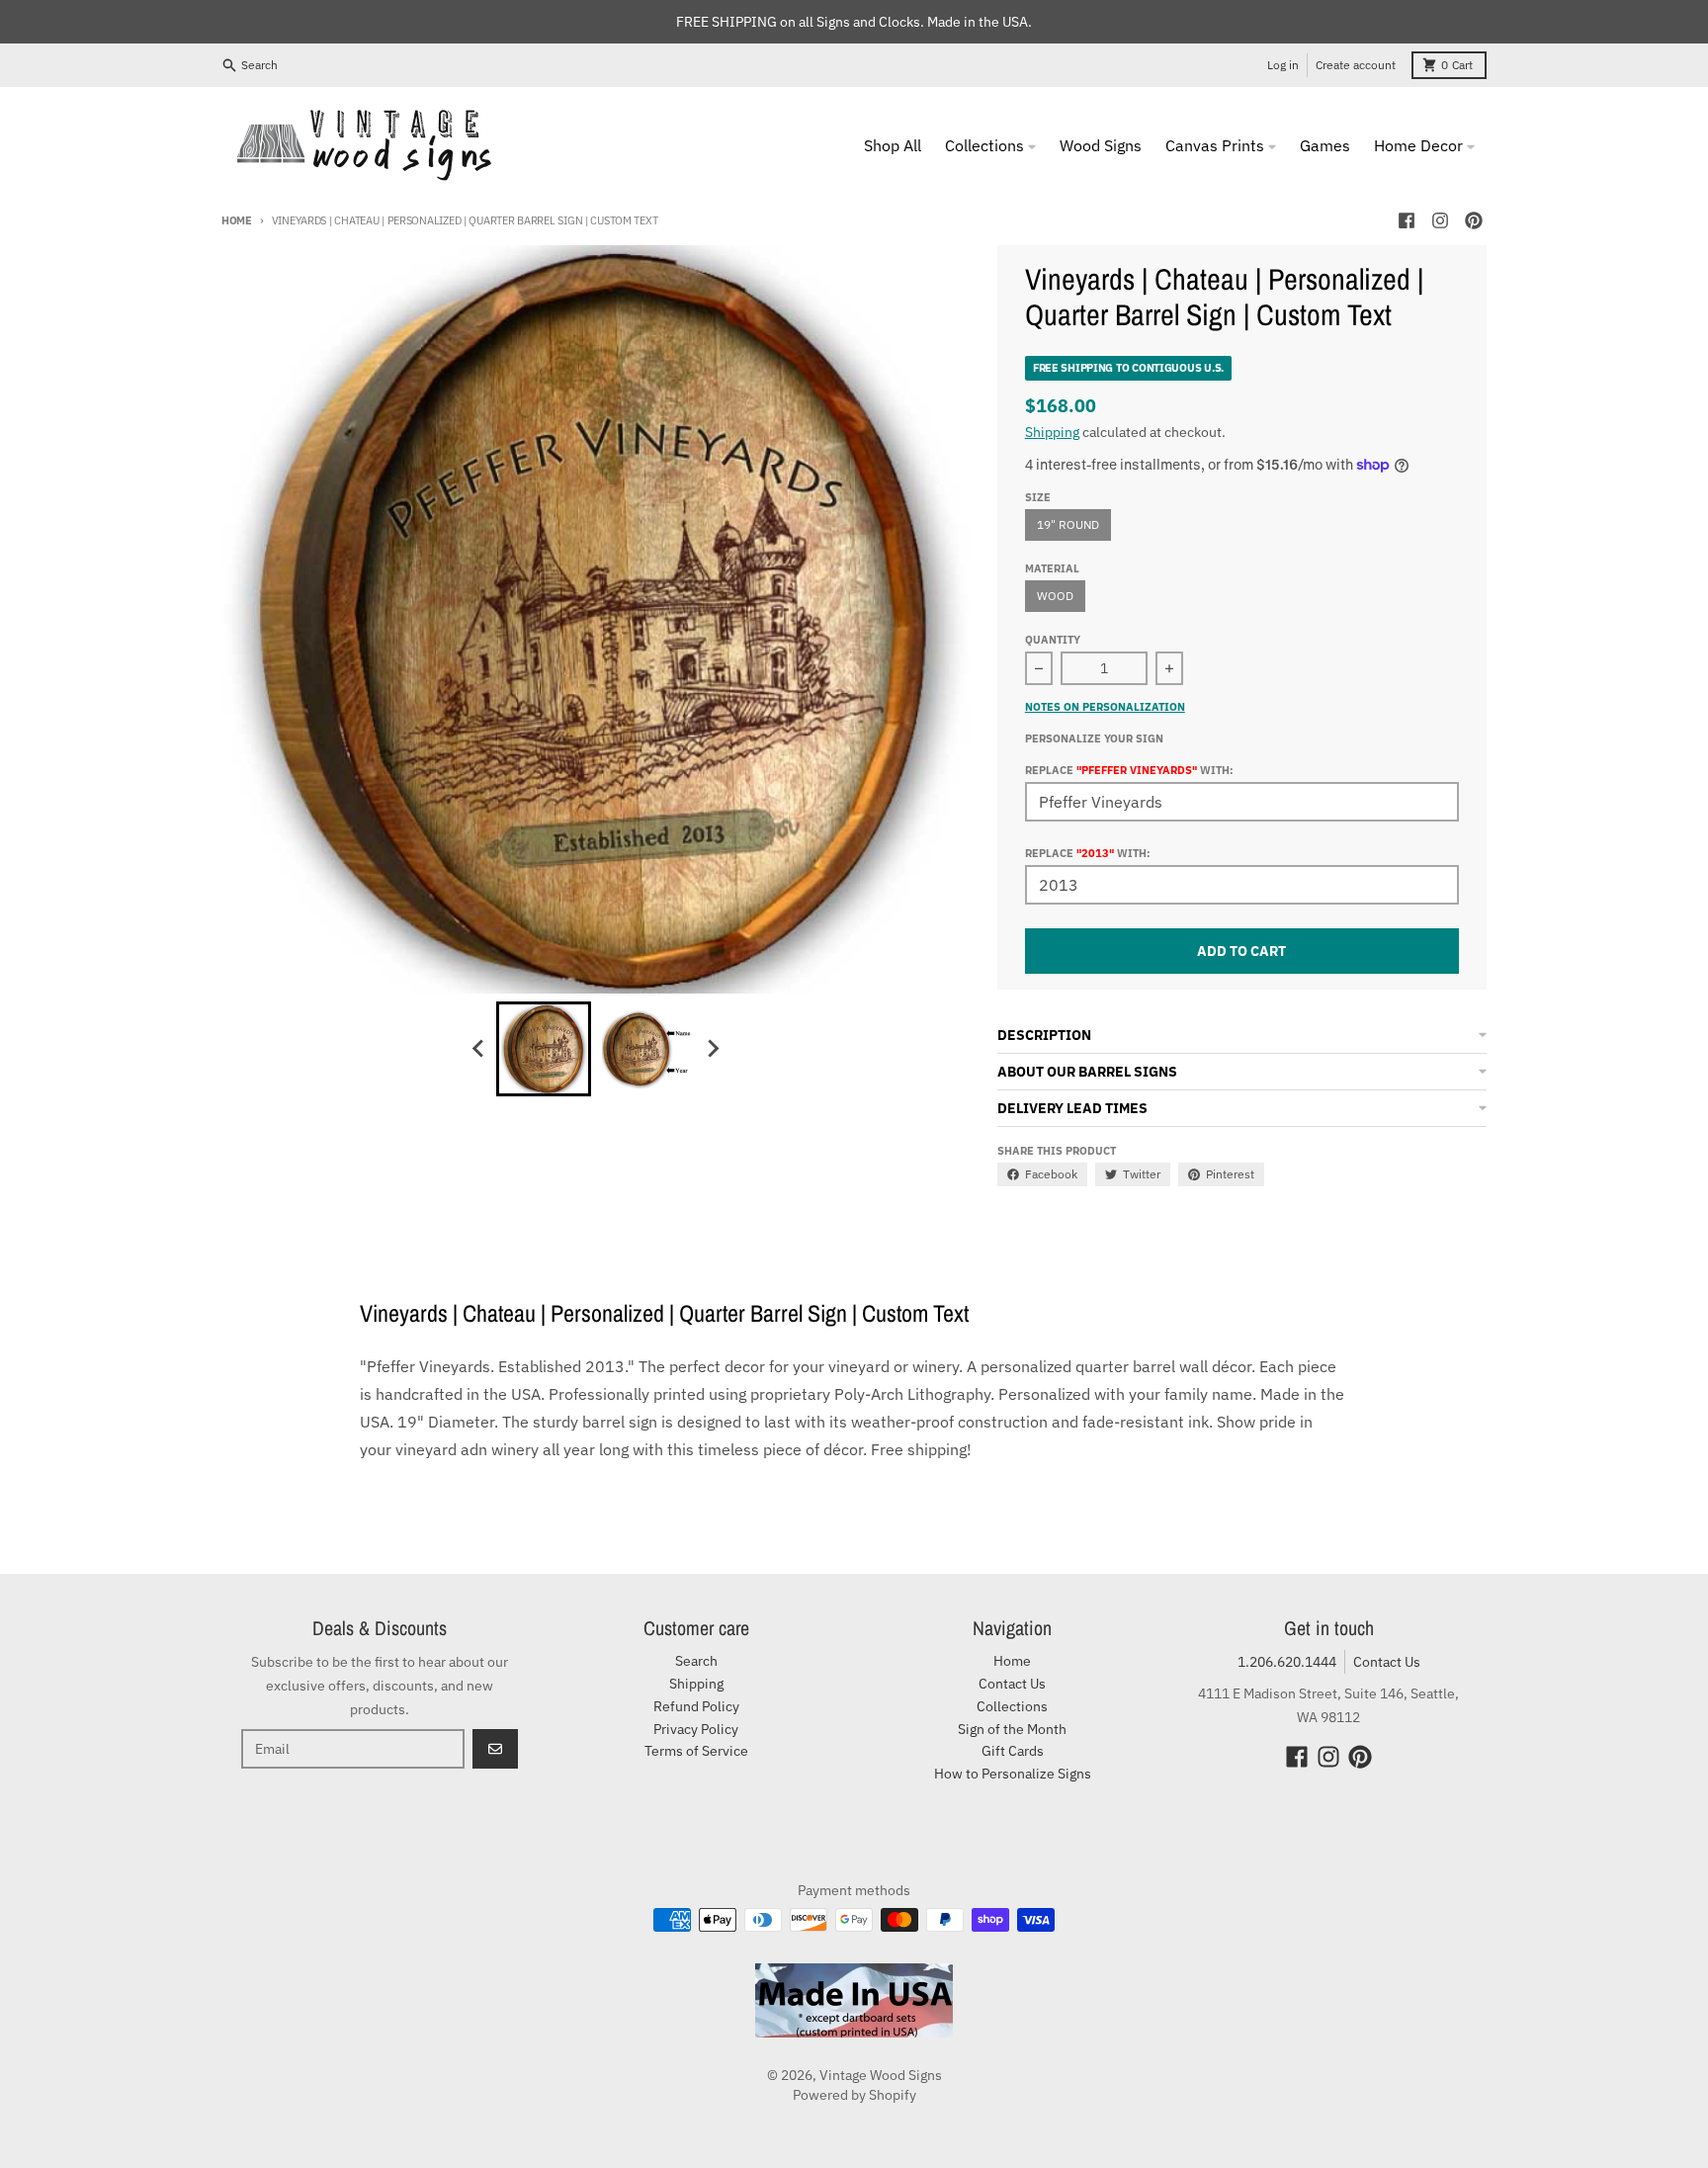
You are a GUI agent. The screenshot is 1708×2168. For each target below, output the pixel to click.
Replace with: (1088, 853)
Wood (1055, 596)
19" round (1068, 524)
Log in (1283, 65)
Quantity (1053, 640)
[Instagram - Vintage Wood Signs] (1440, 220)
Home (237, 220)
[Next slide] (712, 1049)
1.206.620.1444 (1287, 1662)
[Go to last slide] (478, 1049)
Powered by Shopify (854, 2095)
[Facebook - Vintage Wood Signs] (1407, 220)
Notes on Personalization (1105, 707)
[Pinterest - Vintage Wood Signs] (1474, 220)
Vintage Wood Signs (881, 2075)
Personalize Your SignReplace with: (1129, 754)
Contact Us (1387, 1662)
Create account (1356, 65)
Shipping (1052, 432)
